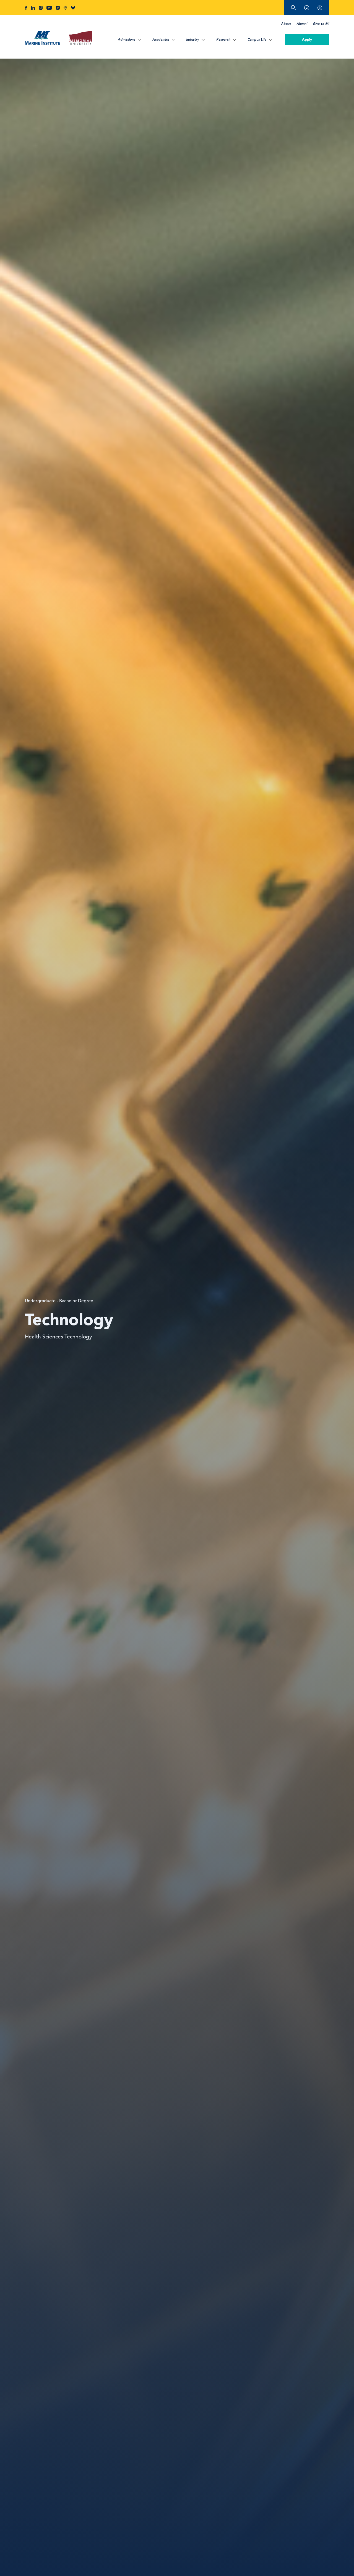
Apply (307, 40)
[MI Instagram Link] (41, 8)
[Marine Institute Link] (42, 39)
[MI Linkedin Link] (33, 8)
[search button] (293, 8)
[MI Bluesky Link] (73, 8)
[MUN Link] (80, 39)
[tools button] (307, 8)
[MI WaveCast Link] (65, 8)
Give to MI (321, 24)
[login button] (320, 8)
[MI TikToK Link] (58, 8)
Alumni (302, 24)
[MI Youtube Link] (49, 8)
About (286, 24)
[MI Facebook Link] (26, 8)
